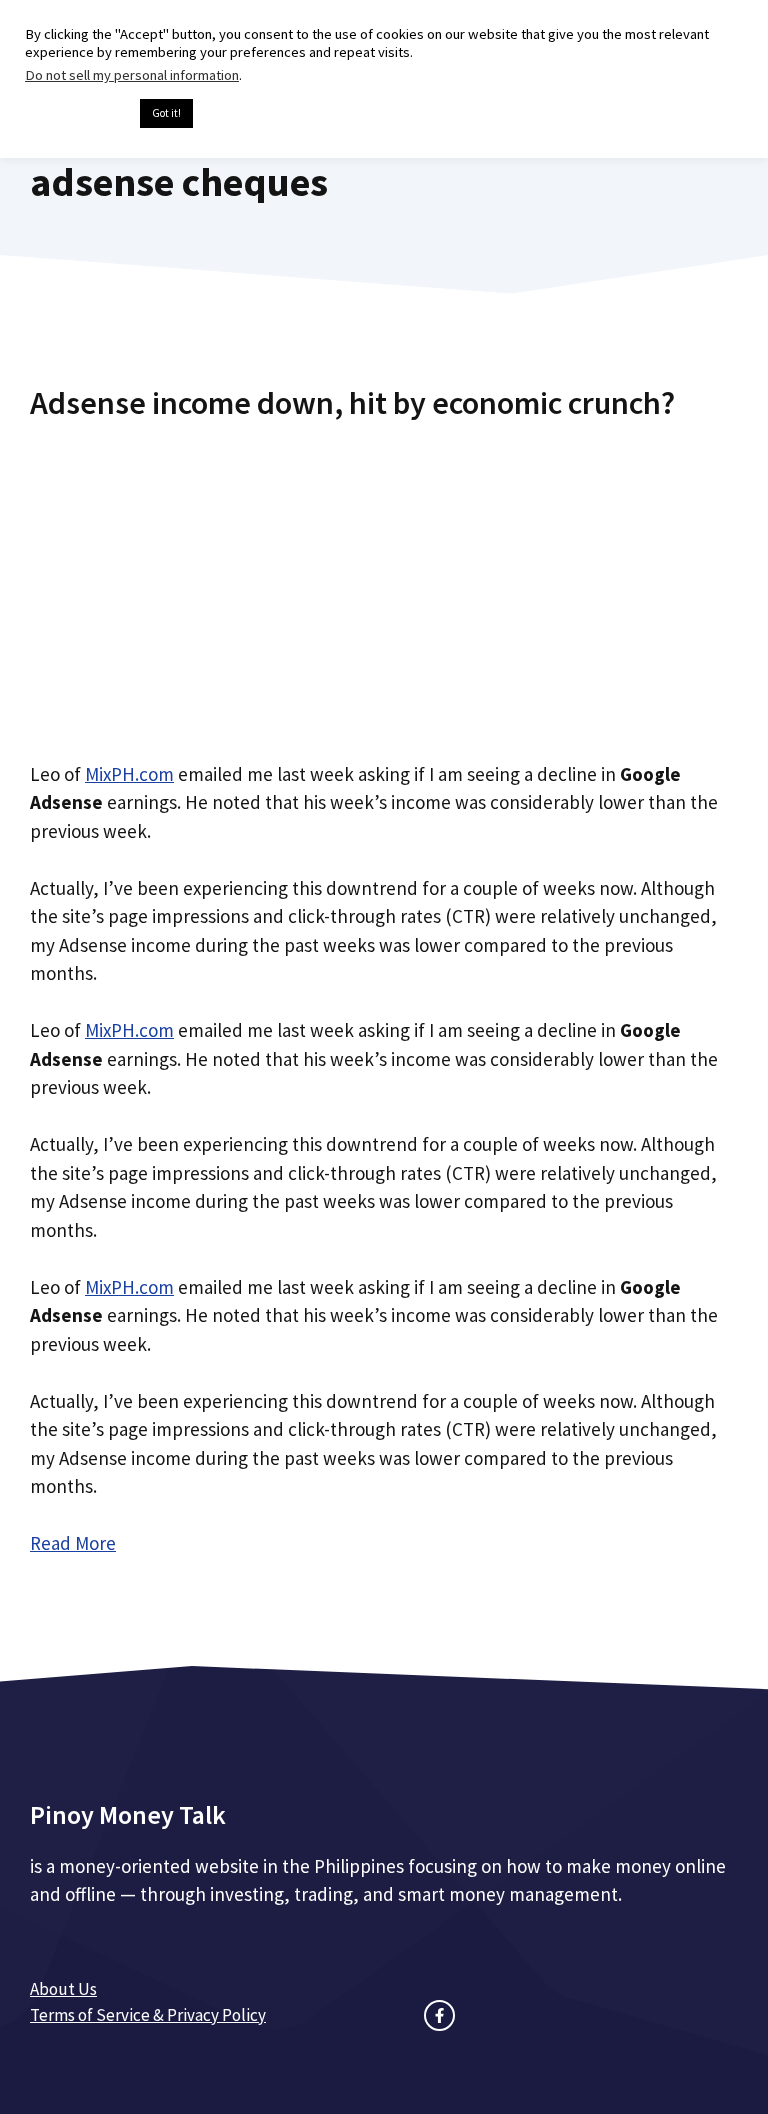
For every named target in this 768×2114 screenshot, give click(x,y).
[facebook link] (439, 2015)
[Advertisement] (384, 583)
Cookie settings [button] (77, 114)
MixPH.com (129, 774)
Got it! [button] (166, 113)
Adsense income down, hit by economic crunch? (352, 403)
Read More (73, 1543)
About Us (63, 1989)
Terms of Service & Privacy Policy (148, 2015)
